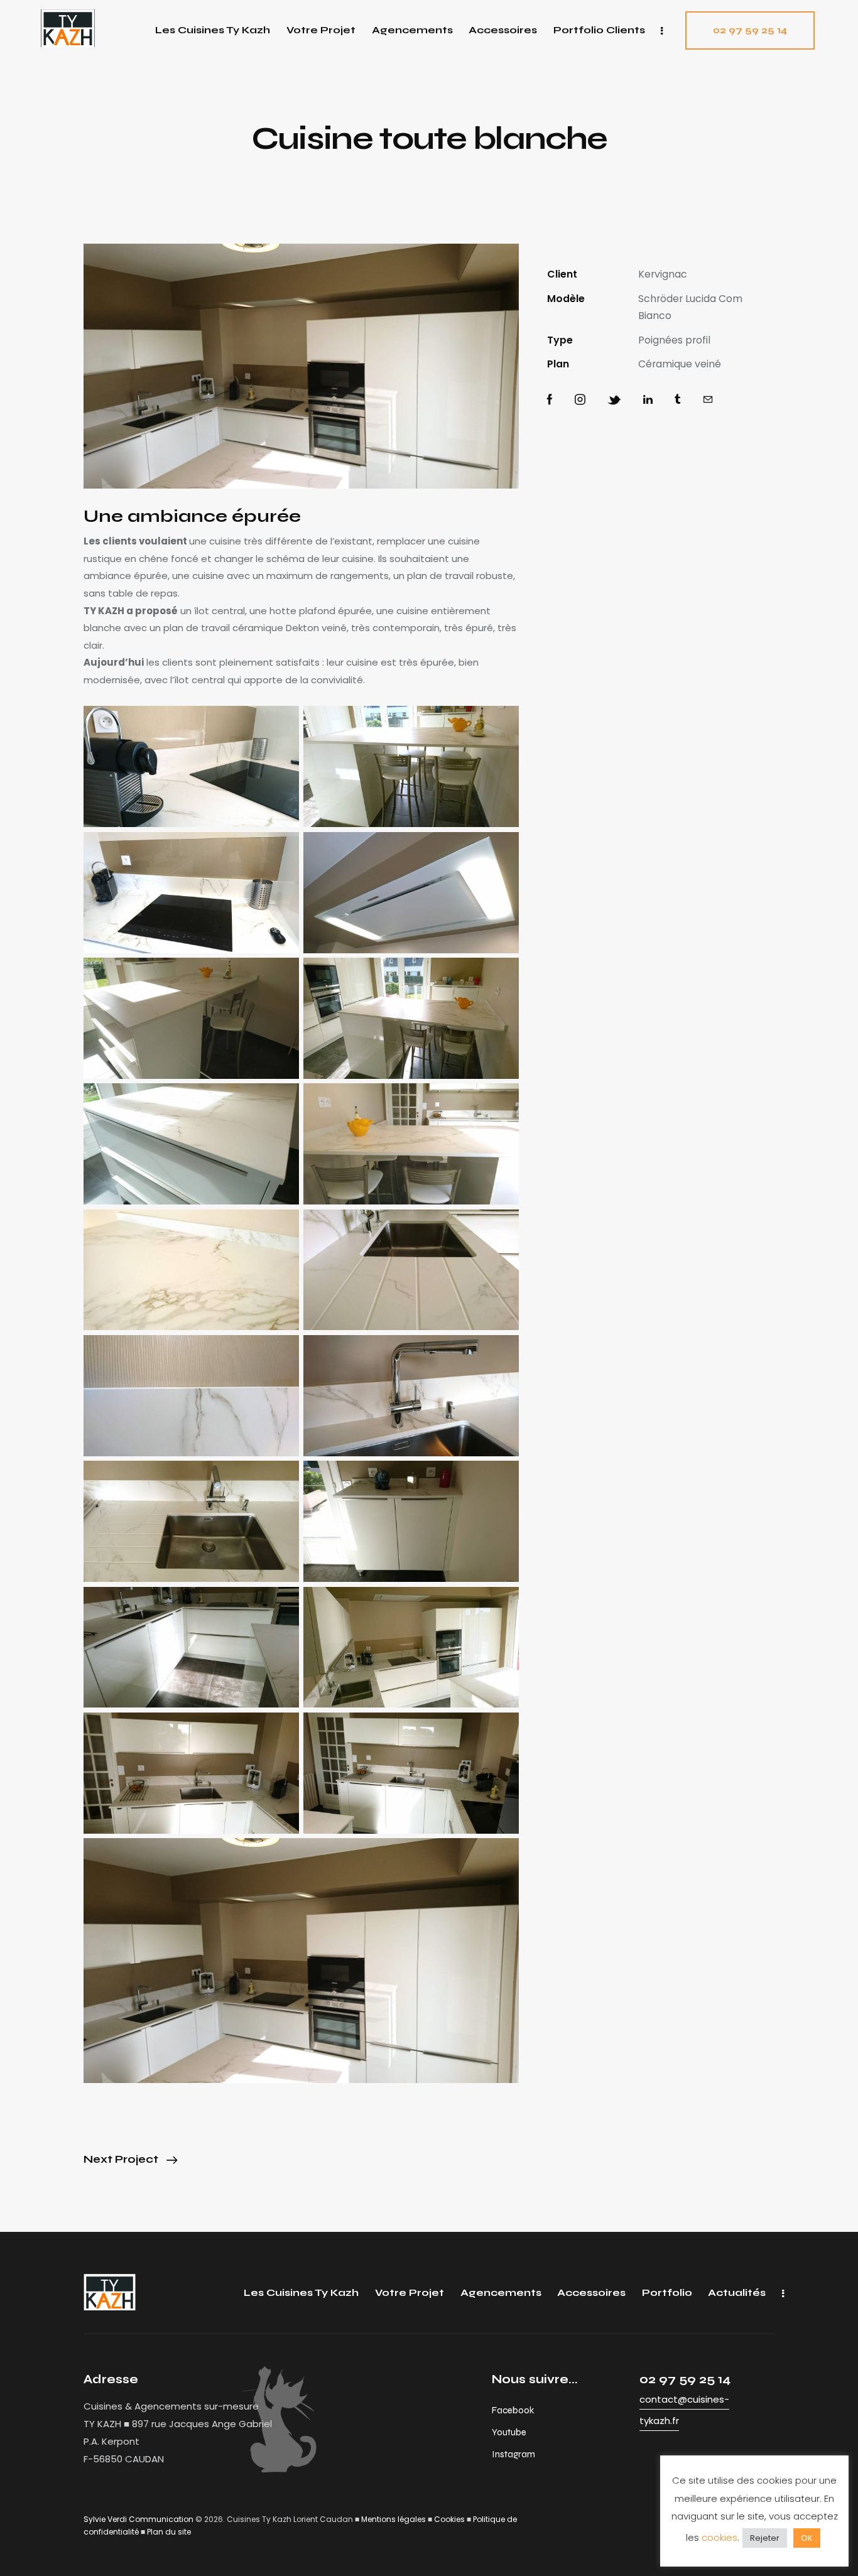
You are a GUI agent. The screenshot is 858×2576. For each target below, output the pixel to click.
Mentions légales (394, 2519)
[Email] (708, 400)
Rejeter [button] (765, 2538)
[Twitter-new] (614, 400)
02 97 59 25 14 (685, 2379)
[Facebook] (550, 400)
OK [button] (807, 2538)
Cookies (449, 2519)
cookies (720, 2537)
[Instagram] (580, 400)
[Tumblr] (678, 400)
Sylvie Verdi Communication (138, 2519)
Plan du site (169, 2532)
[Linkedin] (648, 400)
